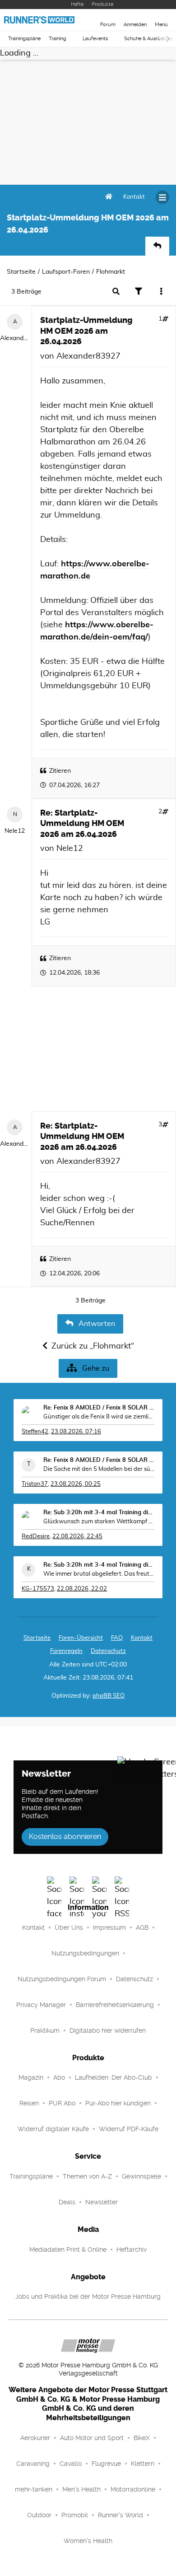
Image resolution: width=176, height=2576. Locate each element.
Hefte (77, 4)
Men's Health (81, 2489)
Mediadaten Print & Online (68, 2249)
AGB (142, 1927)
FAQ (117, 1638)
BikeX (142, 2438)
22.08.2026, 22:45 (77, 1537)
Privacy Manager (41, 2005)
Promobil (75, 2515)
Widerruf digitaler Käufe (53, 2129)
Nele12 (15, 831)
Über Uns (69, 1927)
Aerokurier (35, 2438)
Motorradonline (133, 2489)
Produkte (102, 4)
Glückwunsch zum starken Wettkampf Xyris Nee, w (99, 1522)
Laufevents (95, 39)
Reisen (29, 2103)
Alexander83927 (15, 338)
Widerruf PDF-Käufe (129, 2129)
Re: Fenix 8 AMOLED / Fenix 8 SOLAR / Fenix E (99, 1408)
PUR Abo (62, 2103)
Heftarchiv (132, 2249)
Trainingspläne (24, 39)
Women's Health (88, 2541)
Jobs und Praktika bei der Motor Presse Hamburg (88, 2296)
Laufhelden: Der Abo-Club (113, 2077)
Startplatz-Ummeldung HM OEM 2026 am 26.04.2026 (86, 331)
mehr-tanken (34, 2489)
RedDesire (36, 1537)
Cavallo (71, 2464)
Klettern (143, 2464)
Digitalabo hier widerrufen (108, 2030)
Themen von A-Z (87, 2176)
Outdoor (39, 2515)
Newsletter (102, 2202)
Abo (59, 2077)
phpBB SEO (109, 1696)
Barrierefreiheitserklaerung (115, 2005)
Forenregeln (66, 1651)
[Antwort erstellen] (157, 246)
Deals (67, 2202)
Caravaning (33, 2464)
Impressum (109, 1927)
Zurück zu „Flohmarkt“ (93, 1346)
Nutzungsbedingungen (85, 1953)
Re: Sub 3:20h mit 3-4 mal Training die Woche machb (99, 1513)
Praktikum (45, 2030)
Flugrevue (106, 2464)
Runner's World (120, 2515)
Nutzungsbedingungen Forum (62, 1979)
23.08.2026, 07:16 (76, 1432)
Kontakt (33, 1927)
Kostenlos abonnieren (65, 1836)
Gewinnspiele (141, 2176)
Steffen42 (35, 1432)
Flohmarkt (111, 272)
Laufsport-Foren (66, 272)
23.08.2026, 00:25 (76, 1484)
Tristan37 (35, 1484)
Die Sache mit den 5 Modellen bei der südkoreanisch (99, 1469)
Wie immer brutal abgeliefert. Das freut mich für (99, 1574)
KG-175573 (38, 1589)
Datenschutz (108, 1651)
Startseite (21, 272)
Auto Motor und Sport (92, 2438)
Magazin (31, 2077)
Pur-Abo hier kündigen (118, 2103)
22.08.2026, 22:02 (82, 1589)
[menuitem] (134, 197)
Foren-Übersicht (81, 1638)
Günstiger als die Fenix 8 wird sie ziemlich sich (99, 1417)
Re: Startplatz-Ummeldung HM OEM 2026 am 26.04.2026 (82, 824)
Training (58, 39)
